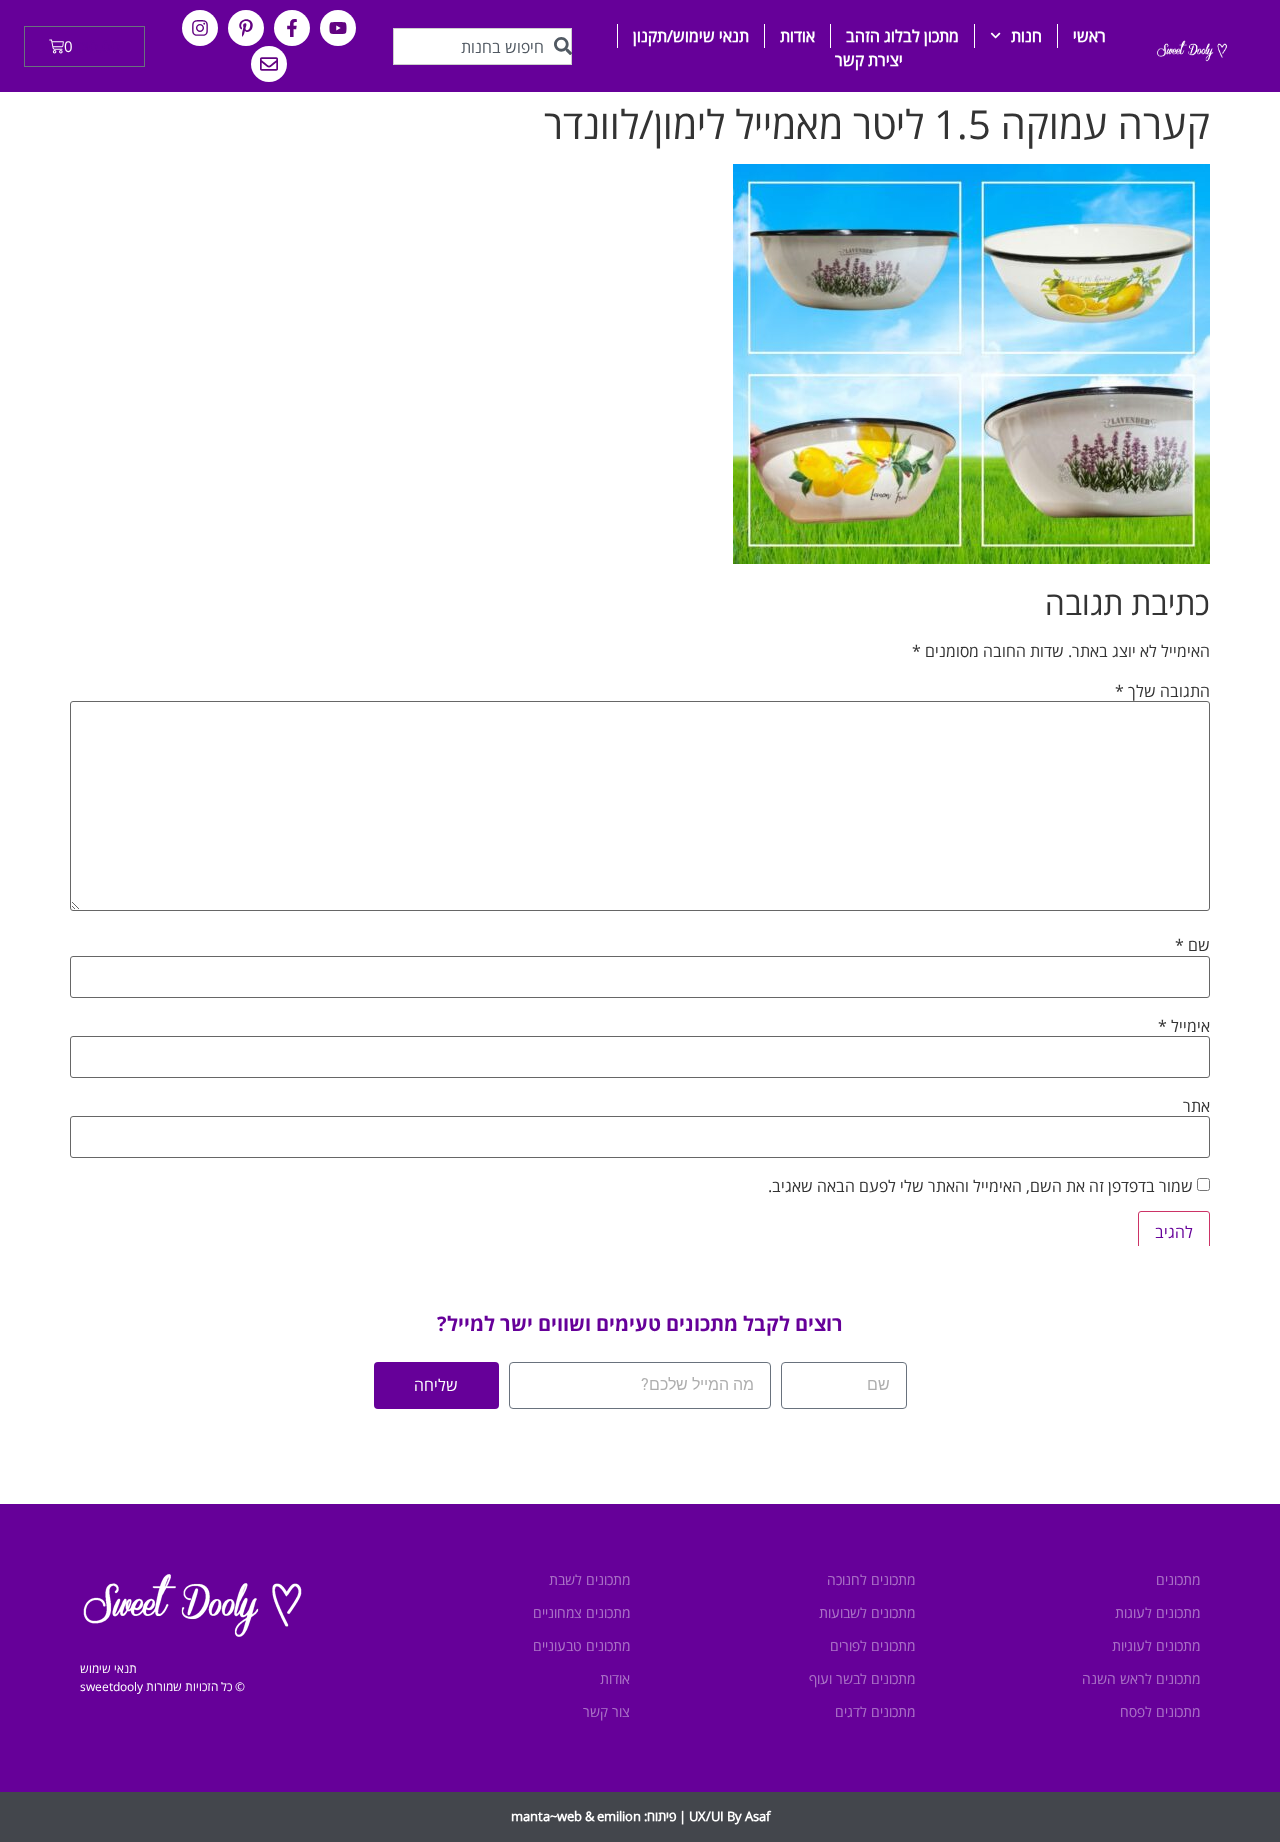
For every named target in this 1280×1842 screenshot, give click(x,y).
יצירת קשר (869, 60)
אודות (797, 36)
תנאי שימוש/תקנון (691, 36)
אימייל (1184, 1026)
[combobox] (482, 46)
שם (1192, 945)
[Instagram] (200, 28)
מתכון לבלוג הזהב (902, 36)
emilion (619, 1816)
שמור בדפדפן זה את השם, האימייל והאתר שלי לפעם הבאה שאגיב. (980, 1186)
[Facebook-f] (292, 28)
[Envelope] (269, 64)
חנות (1026, 36)
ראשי (1089, 36)
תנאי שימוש (108, 1668)
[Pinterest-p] (246, 28)
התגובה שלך (1162, 691)
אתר (1196, 1106)
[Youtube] (338, 28)
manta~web (546, 1816)
